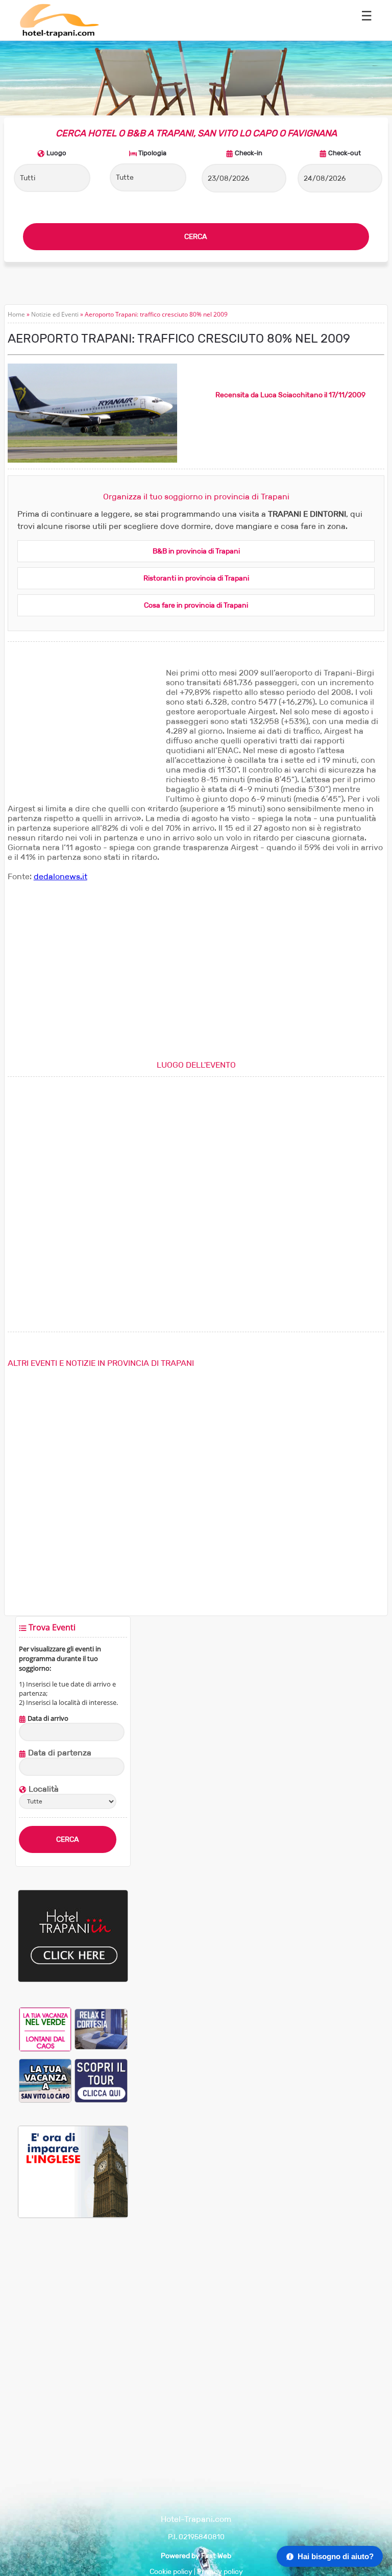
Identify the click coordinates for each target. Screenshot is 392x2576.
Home (16, 314)
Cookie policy (171, 2572)
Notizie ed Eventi (55, 314)
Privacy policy (220, 2572)
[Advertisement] (84, 732)
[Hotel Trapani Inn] (73, 1980)
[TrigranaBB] (45, 2080)
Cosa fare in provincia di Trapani (196, 605)
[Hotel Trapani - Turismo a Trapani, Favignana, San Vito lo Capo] (59, 35)
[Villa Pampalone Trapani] (45, 2029)
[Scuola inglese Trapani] (73, 2216)
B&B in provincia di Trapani (196, 551)
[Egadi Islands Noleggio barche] (101, 2080)
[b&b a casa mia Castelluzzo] (101, 2029)
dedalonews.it (60, 876)
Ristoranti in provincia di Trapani (196, 578)
